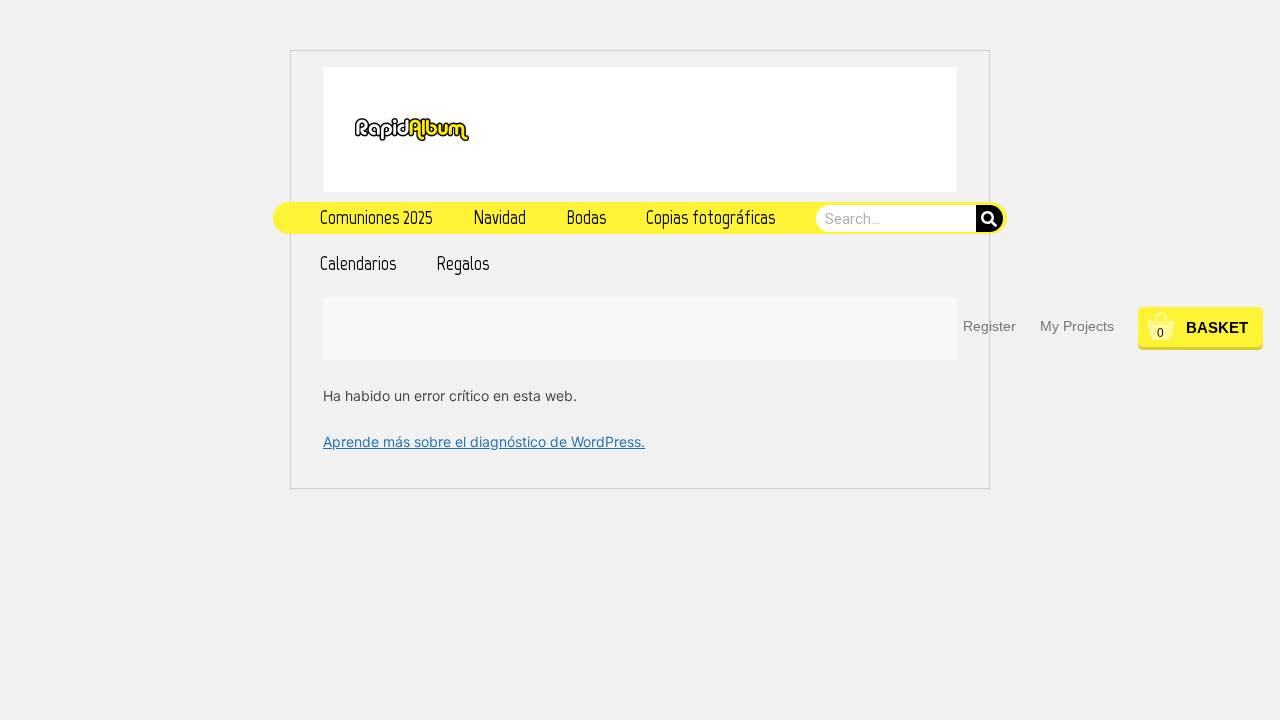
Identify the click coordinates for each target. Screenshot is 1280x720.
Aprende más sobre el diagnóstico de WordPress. (484, 441)
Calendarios (358, 263)
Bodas (586, 217)
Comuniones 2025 (376, 217)
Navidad (499, 217)
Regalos (462, 263)
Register (989, 326)
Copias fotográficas (710, 217)
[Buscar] (989, 218)
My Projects (1077, 326)
